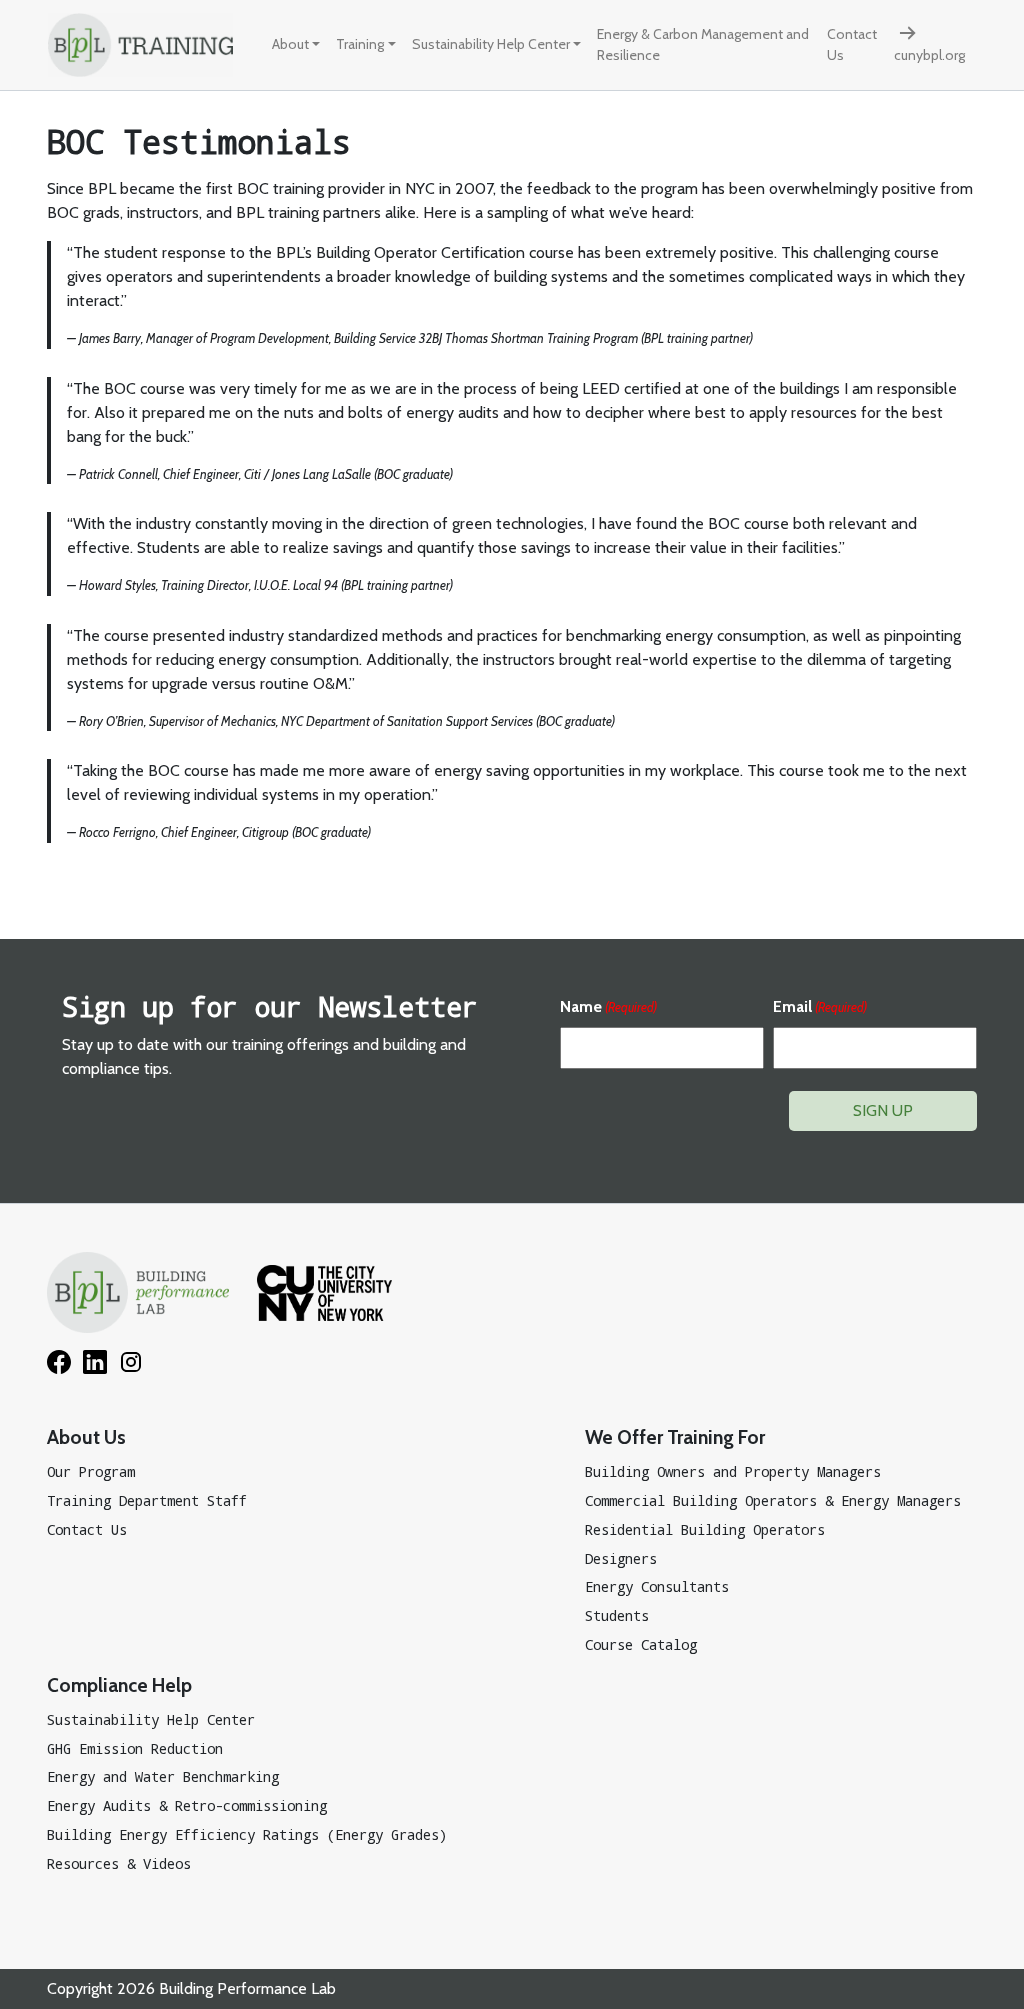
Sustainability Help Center (491, 44)
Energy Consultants (657, 1586)
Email (820, 1006)
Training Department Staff (147, 1500)
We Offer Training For (675, 1437)
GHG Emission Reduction (135, 1748)
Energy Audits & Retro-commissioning (187, 1805)
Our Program (91, 1471)
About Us (86, 1437)
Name (608, 1006)
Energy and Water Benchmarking (163, 1776)
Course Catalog (641, 1644)
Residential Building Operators (705, 1529)
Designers (621, 1558)
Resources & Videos (119, 1863)
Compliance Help (119, 1685)
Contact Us (852, 44)
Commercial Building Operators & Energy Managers (773, 1500)
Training (360, 44)
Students (617, 1615)
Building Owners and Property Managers (733, 1471)
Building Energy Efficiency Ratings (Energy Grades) (247, 1834)
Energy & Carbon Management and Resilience (703, 44)
